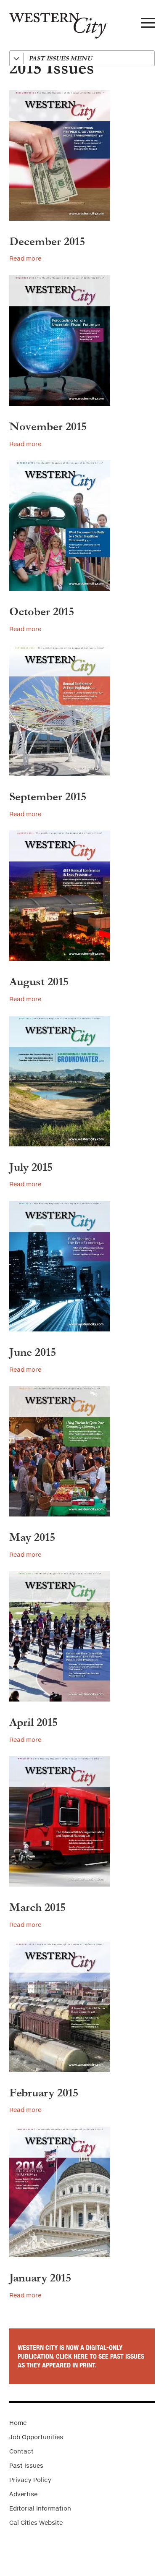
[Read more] (82, 155)
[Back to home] (54, 22)
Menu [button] (148, 25)
